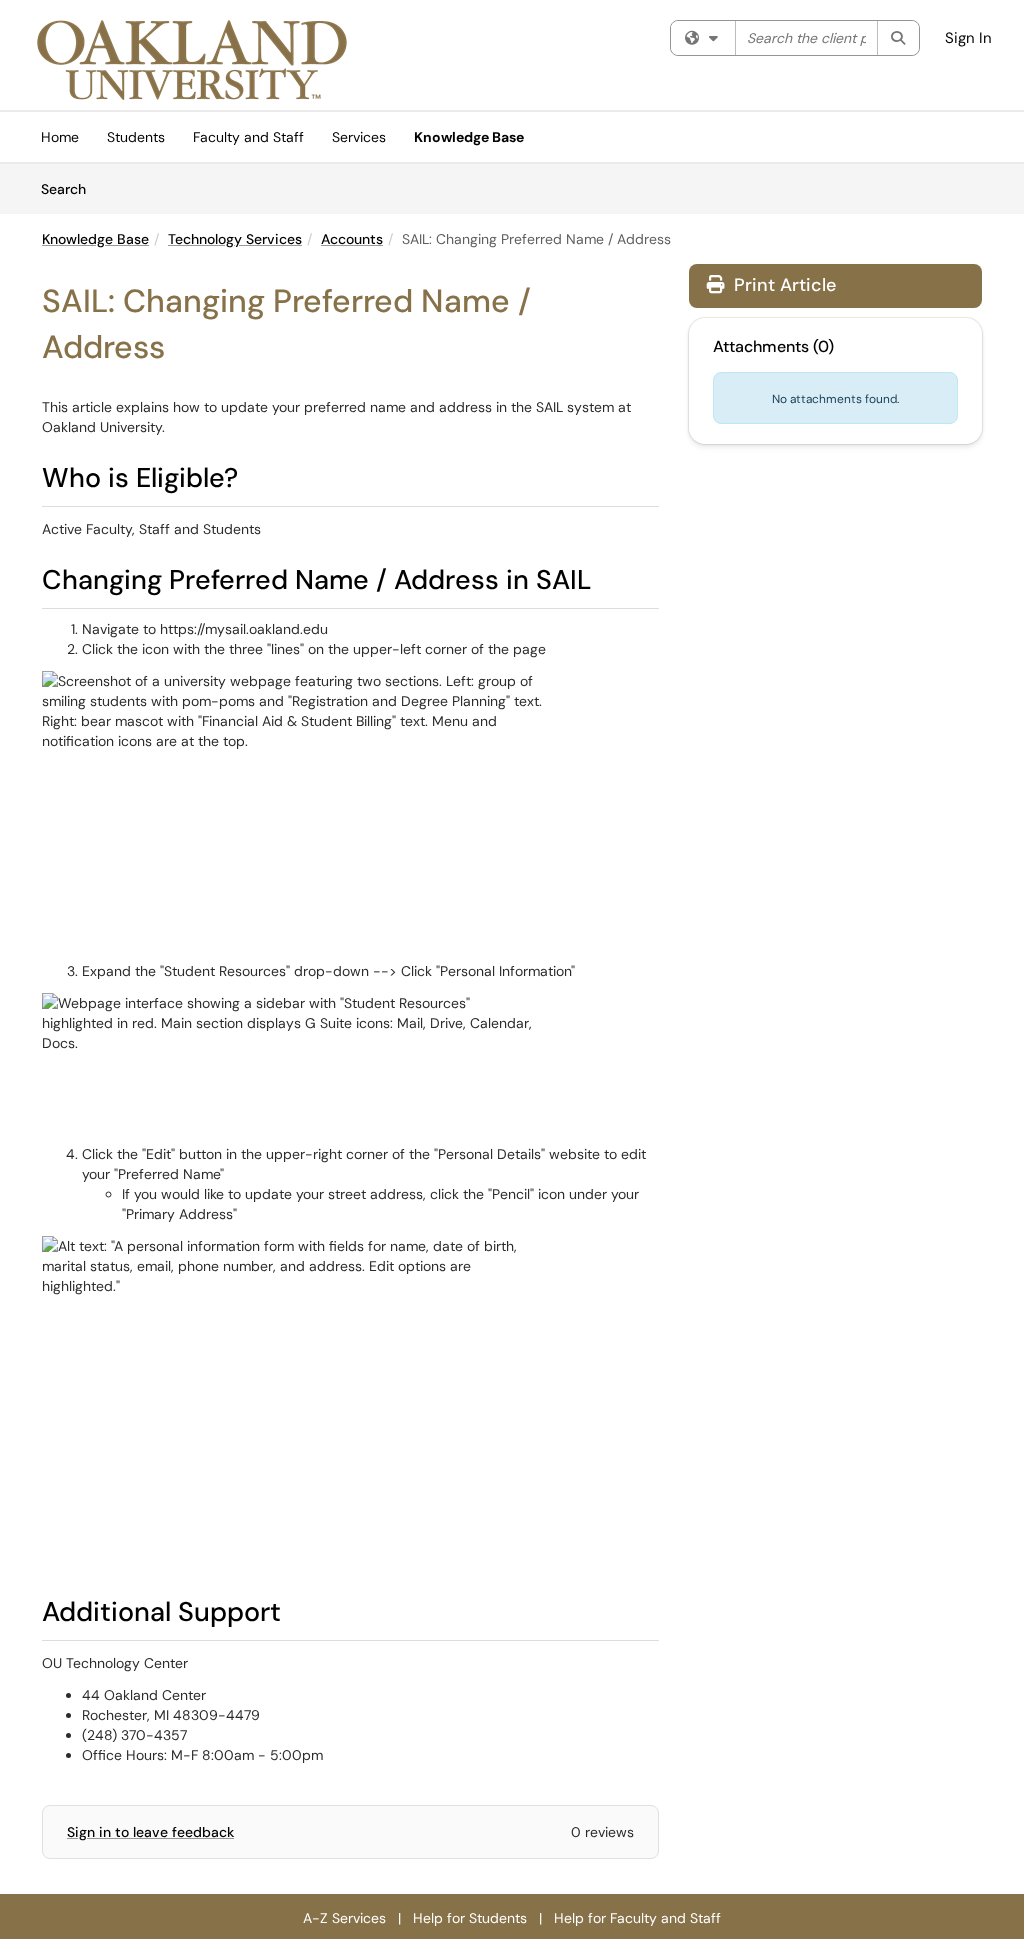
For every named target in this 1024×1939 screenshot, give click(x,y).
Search (70, 188)
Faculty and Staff (248, 137)
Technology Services (235, 239)
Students (136, 137)
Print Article (782, 285)
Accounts (352, 239)
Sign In (968, 38)
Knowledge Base (469, 137)
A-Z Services (344, 1918)
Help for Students (470, 1918)
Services (359, 137)
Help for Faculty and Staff (637, 1918)
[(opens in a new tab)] (192, 60)
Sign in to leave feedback (150, 1832)
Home (60, 137)
